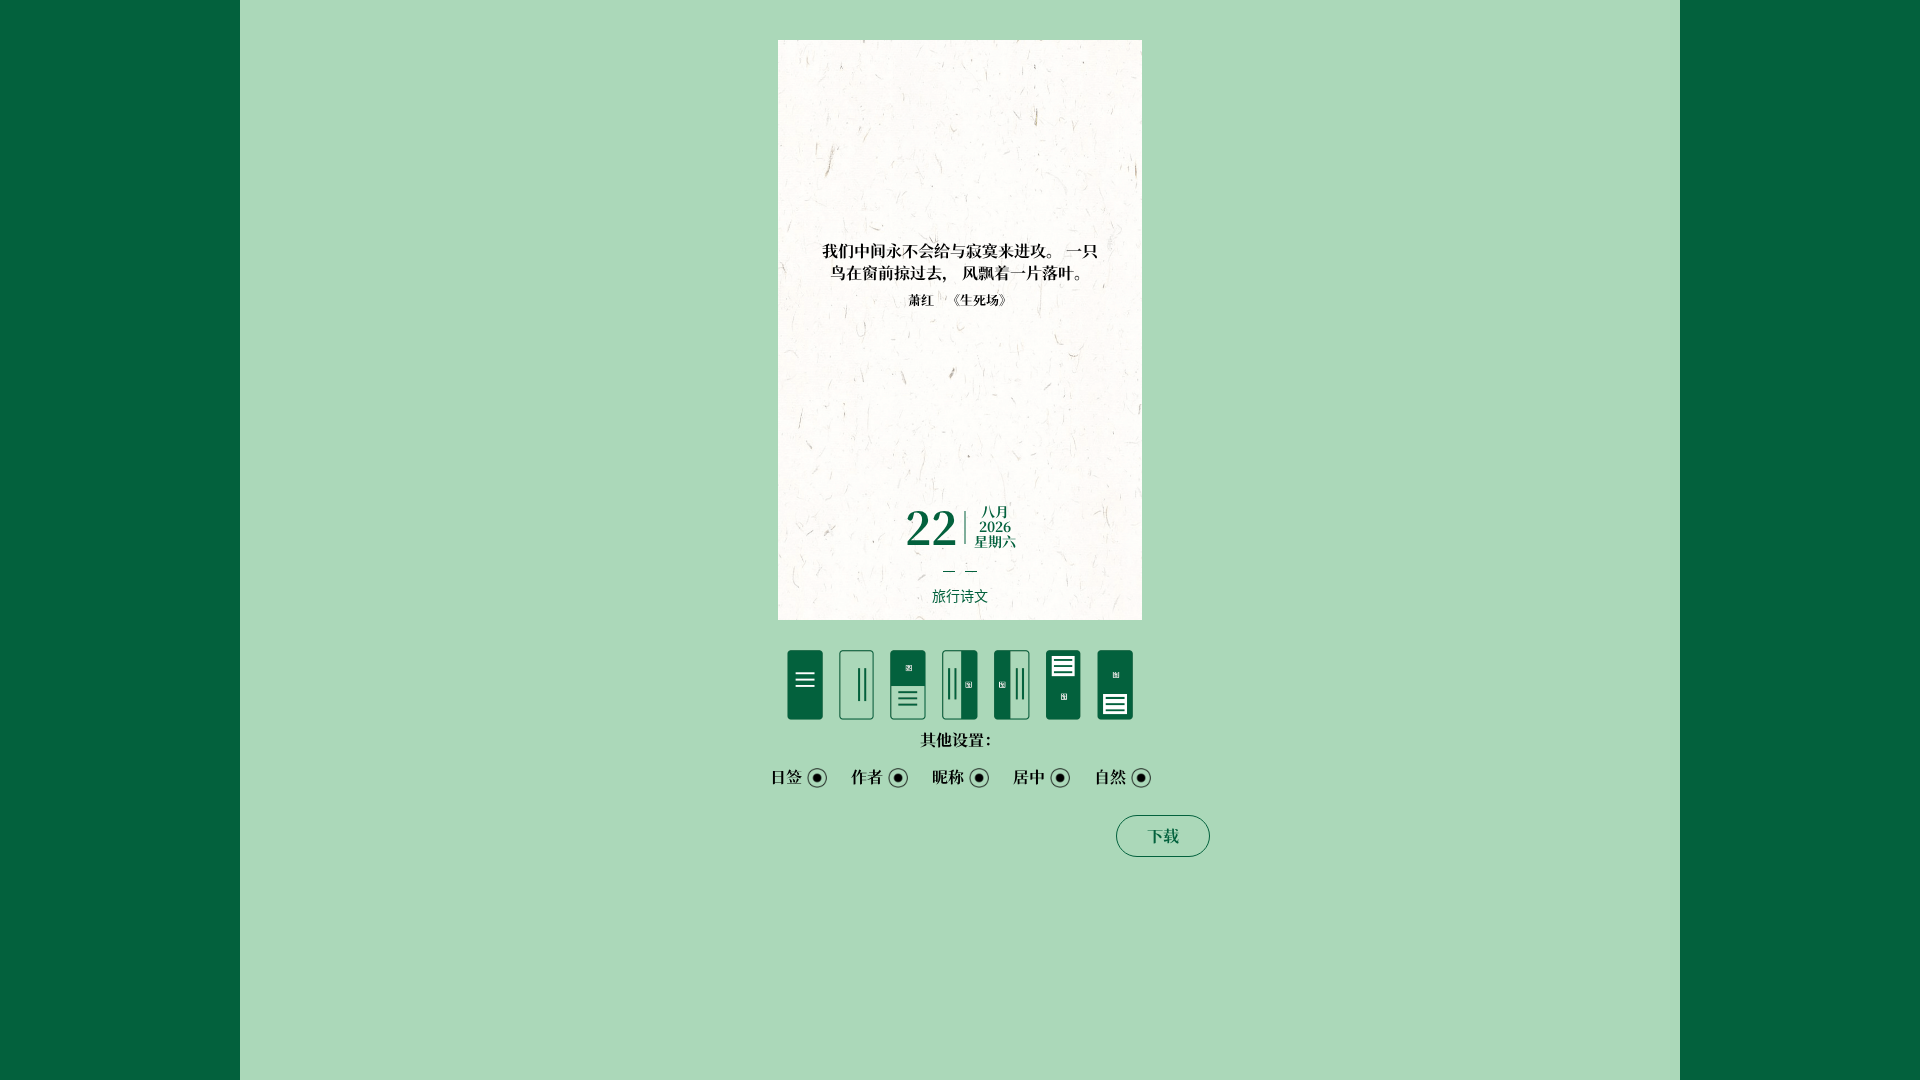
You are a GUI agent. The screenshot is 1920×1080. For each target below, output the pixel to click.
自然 (1110, 777)
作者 (867, 777)
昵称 (948, 777)
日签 (786, 777)
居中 (1029, 777)
